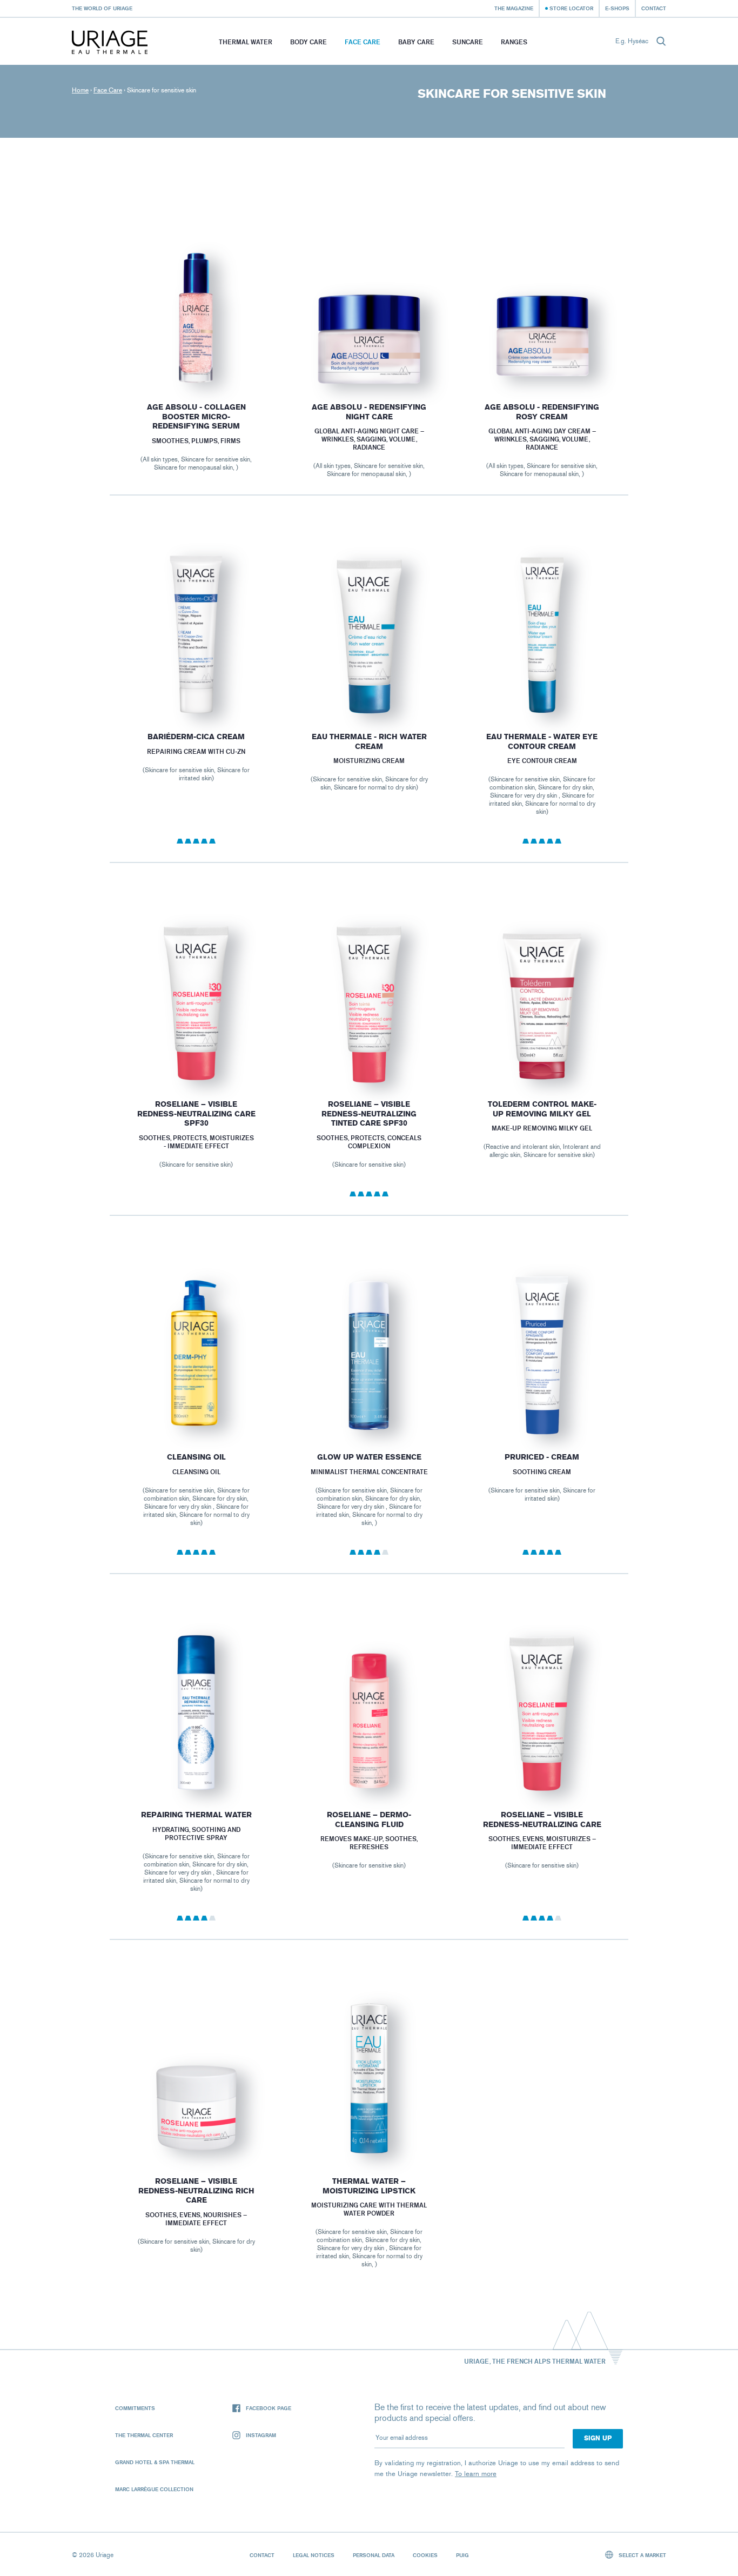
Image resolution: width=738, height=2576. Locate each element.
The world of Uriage (102, 8)
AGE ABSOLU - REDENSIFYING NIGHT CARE (369, 412)
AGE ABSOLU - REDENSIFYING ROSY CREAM (542, 412)
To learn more (476, 2474)
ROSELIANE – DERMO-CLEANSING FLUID (369, 1820)
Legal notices (314, 2555)
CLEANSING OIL (196, 1457)
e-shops (617, 8)
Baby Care (416, 42)
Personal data (374, 2555)
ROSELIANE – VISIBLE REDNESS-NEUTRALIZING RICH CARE (196, 2191)
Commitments (135, 2408)
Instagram (261, 2435)
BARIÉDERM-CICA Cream (196, 737)
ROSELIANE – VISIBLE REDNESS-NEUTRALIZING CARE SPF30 (196, 1114)
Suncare (468, 42)
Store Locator (571, 8)
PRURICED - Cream (542, 1457)
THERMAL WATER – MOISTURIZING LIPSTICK (369, 2186)
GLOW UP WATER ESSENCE (369, 1457)
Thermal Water (246, 42)
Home (80, 90)
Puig (462, 2555)
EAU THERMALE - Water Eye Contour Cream (542, 742)
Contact (654, 8)
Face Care (363, 42)
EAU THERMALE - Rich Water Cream (369, 742)
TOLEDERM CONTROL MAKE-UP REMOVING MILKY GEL (542, 1109)
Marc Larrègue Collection (154, 2489)
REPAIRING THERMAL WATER (196, 1815)
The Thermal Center (144, 2435)
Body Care (308, 42)
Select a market (642, 2555)
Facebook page (269, 2408)
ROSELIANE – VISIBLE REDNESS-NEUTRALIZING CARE (542, 1820)
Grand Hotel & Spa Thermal (155, 2462)
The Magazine (514, 8)
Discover (196, 360)
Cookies (425, 2555)
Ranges (514, 42)
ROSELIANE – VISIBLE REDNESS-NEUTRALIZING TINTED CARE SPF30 (369, 1114)
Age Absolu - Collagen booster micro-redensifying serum (196, 417)
